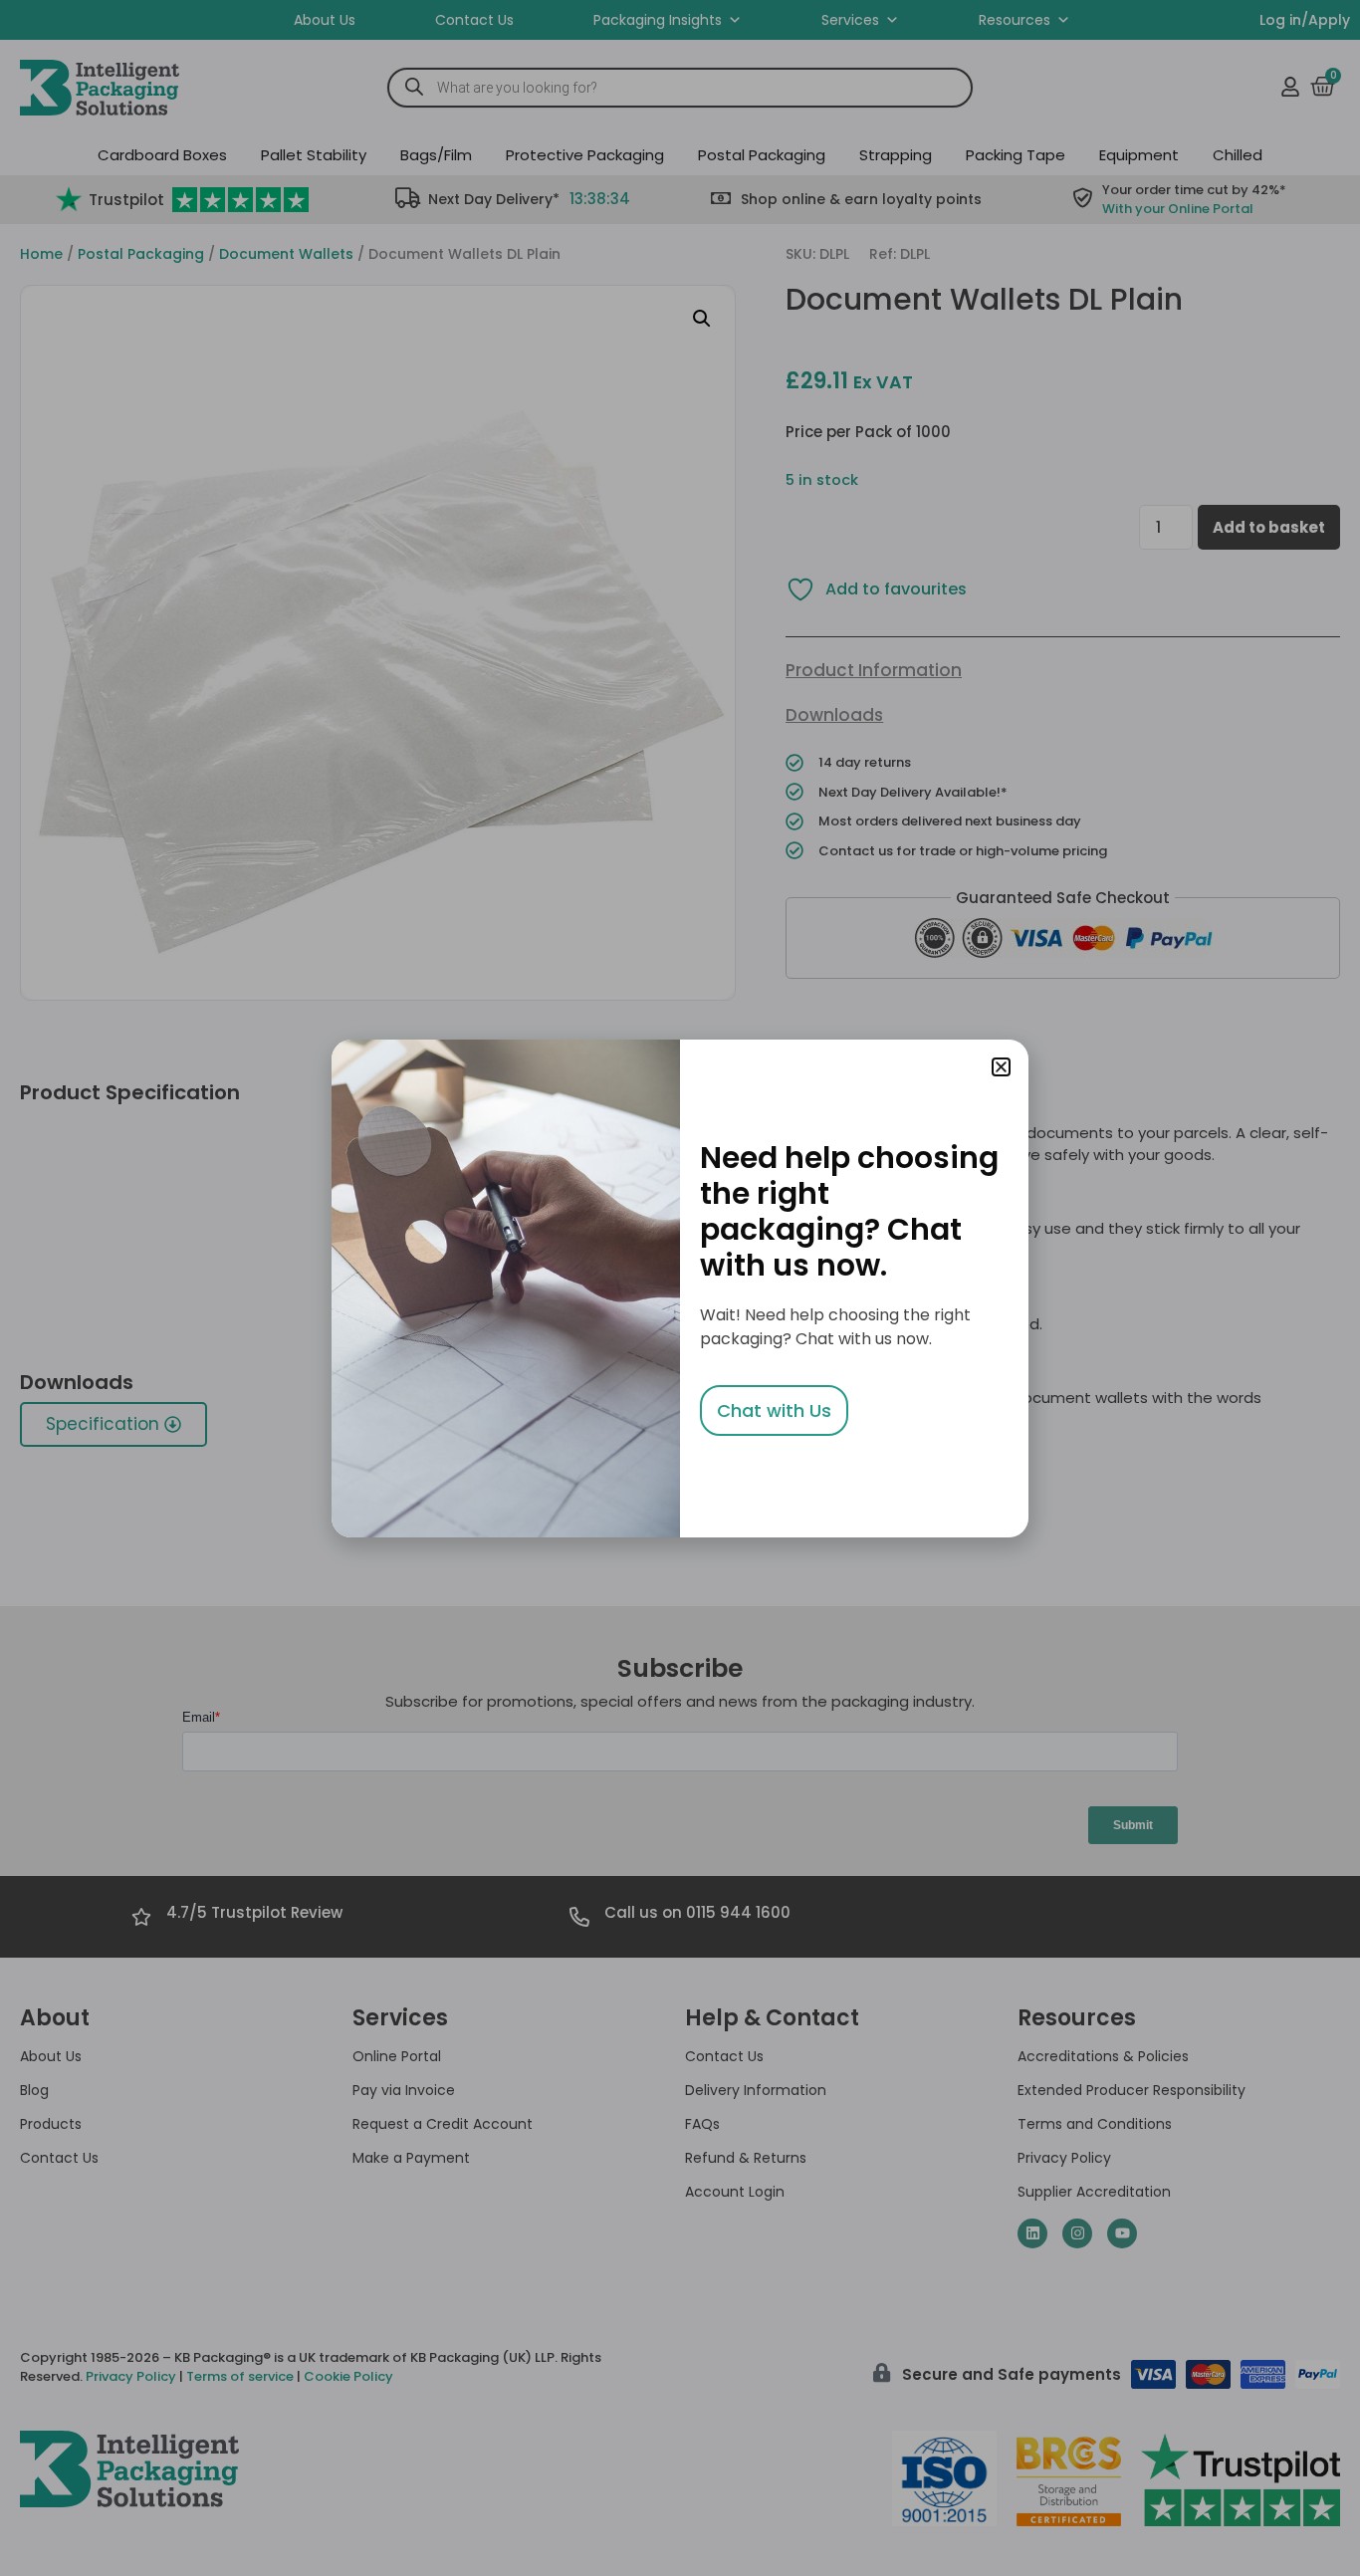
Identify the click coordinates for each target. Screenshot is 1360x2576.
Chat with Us (774, 1410)
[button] (1001, 1067)
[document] (680, 1288)
